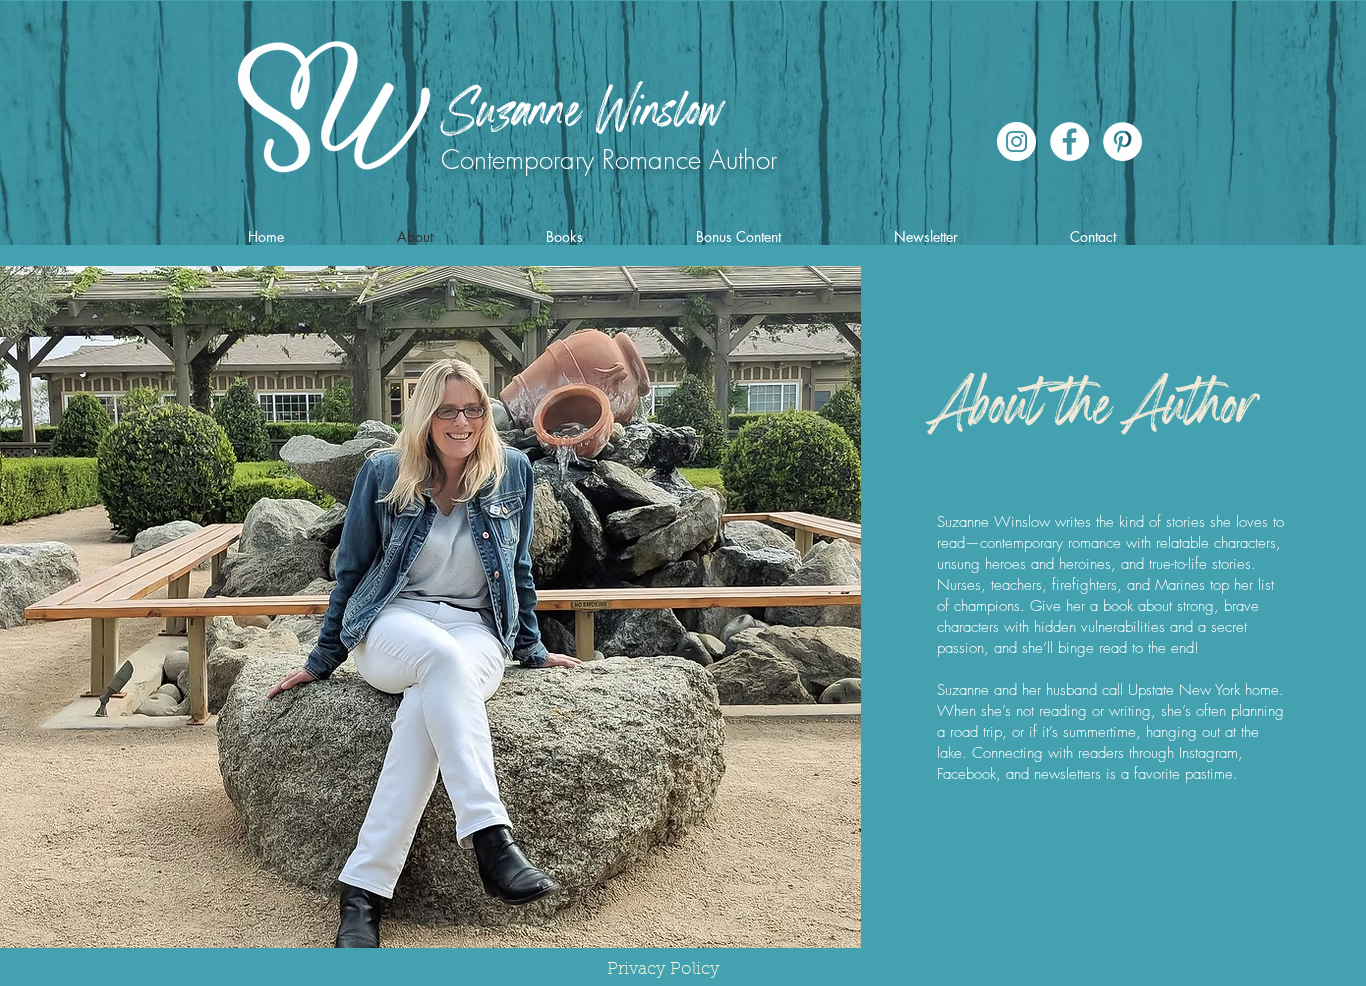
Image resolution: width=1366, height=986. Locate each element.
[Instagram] (1016, 141)
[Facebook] (1069, 141)
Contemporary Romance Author (609, 160)
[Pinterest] (1122, 141)
